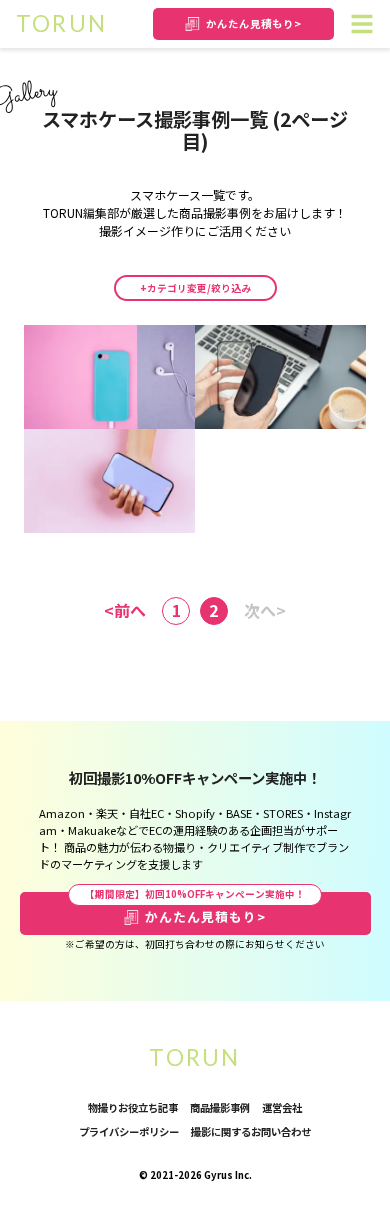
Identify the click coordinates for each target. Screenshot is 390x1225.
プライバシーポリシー (129, 1131)
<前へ (125, 610)
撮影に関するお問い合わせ (251, 1131)
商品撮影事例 (220, 1107)
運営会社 (282, 1107)
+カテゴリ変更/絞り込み (195, 288)
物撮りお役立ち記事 (133, 1107)
